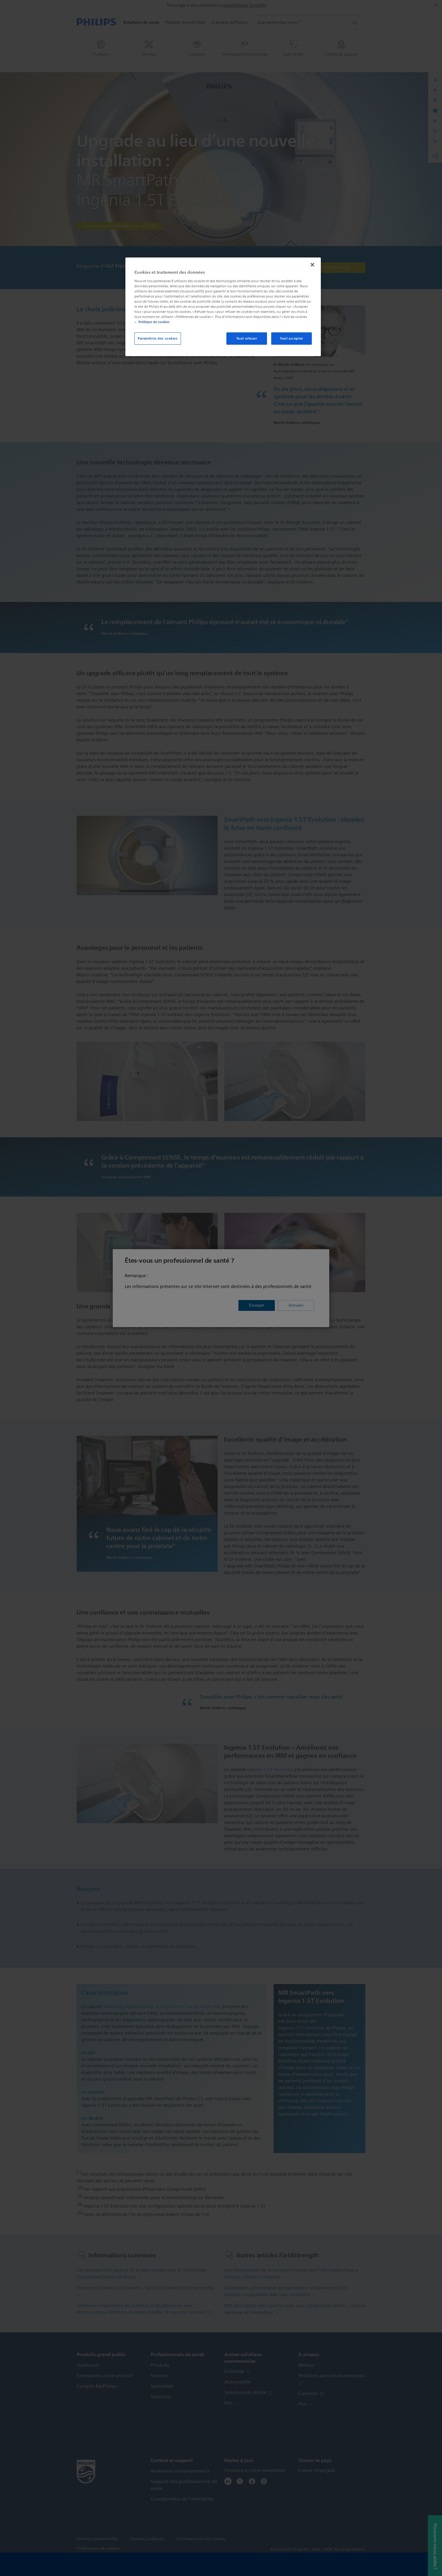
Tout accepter (291, 338)
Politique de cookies (154, 322)
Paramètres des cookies (158, 338)
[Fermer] (312, 265)
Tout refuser (247, 338)
